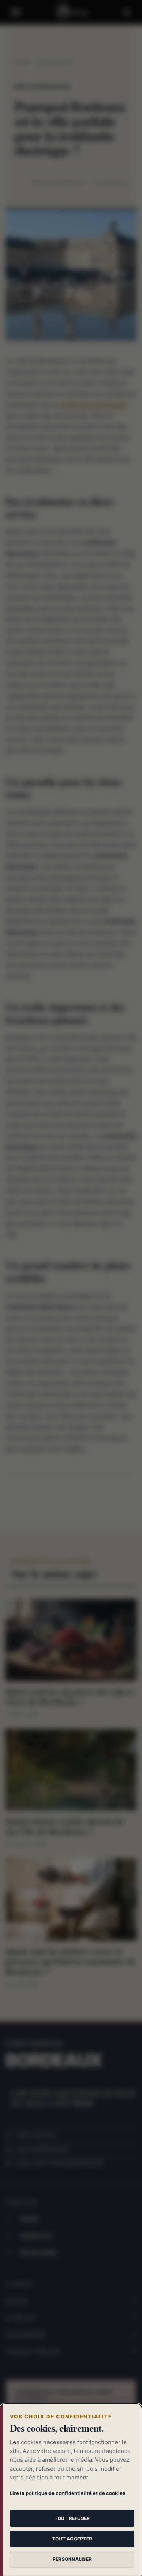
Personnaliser (72, 2559)
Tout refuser (72, 2518)
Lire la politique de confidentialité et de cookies (68, 2493)
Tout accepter (72, 2539)
